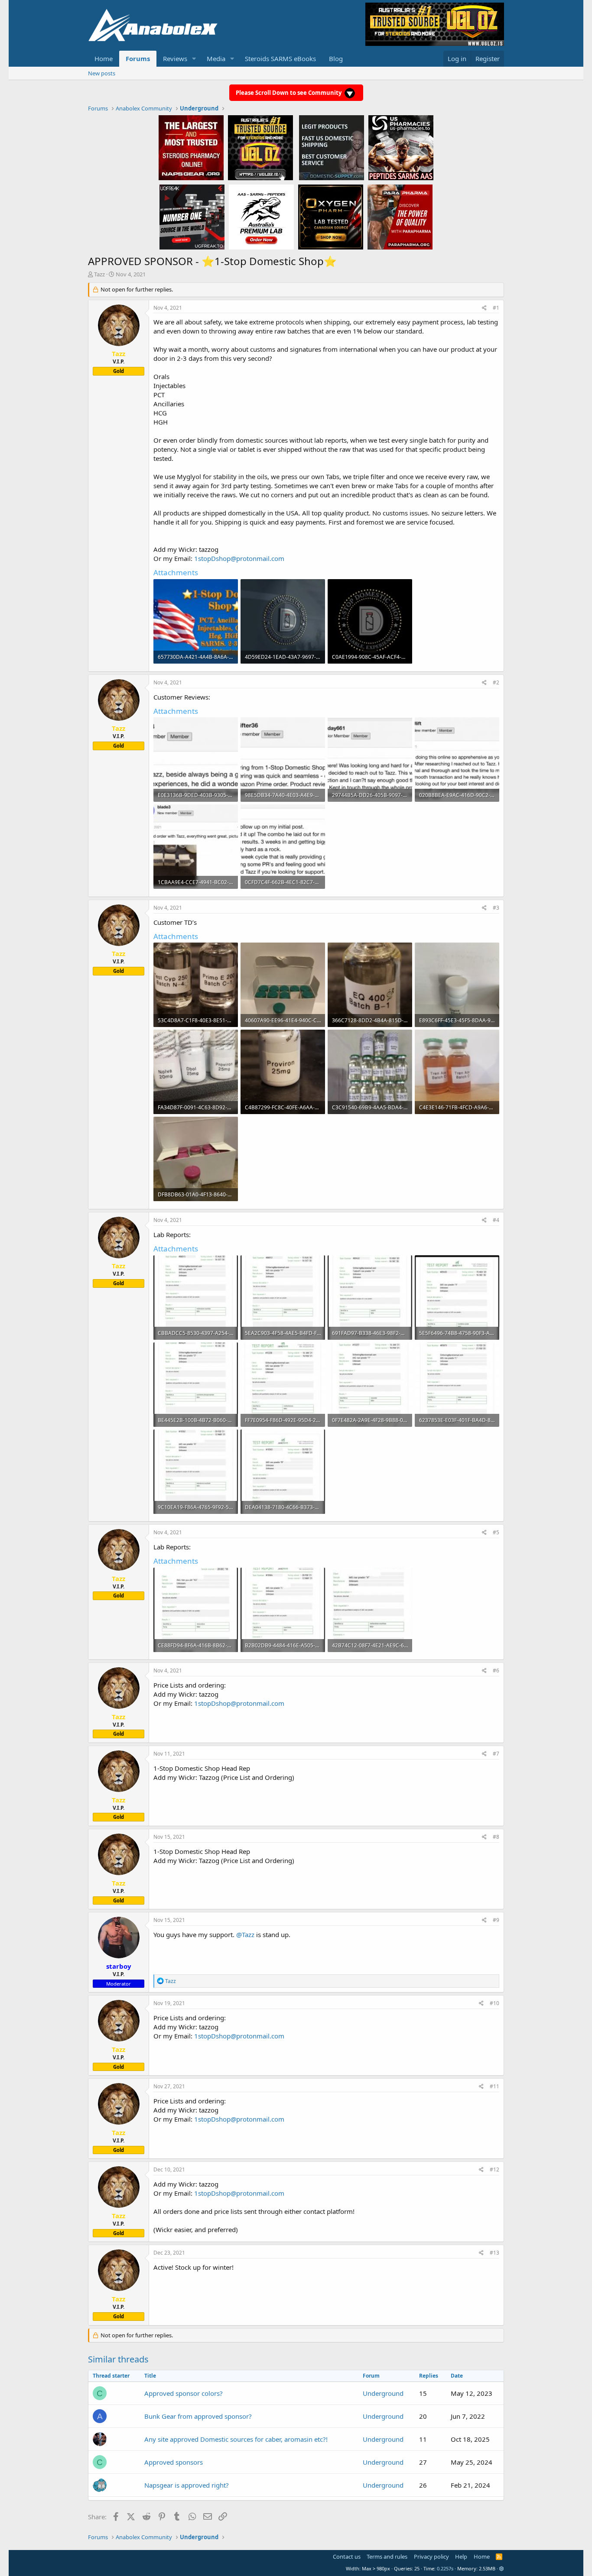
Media (216, 58)
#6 (496, 1670)
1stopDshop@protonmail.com (239, 558)
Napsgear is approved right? (187, 2485)
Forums (138, 58)
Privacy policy (431, 2557)
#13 (494, 2253)
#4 (496, 1220)
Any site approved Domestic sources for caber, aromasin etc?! (236, 2439)
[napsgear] (191, 147)
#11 (494, 2086)
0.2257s (445, 2568)
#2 (496, 682)
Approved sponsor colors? (184, 2393)
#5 (496, 1532)
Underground (383, 2393)
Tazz (99, 274)
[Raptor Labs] (261, 217)
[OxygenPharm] (331, 217)
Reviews (175, 58)
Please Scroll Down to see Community (289, 93)
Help (461, 2557)
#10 (494, 2003)
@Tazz (245, 1934)
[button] (194, 59)
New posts (102, 73)
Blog (336, 58)
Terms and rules (387, 2557)
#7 (496, 1754)
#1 (496, 308)
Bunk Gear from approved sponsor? (198, 2416)
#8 (496, 1837)
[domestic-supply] (332, 147)
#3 (496, 908)
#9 (496, 1920)
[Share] (484, 308)
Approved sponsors (174, 2462)
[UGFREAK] (192, 217)
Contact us (347, 2557)
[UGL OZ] (260, 147)
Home (104, 58)
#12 (494, 2169)
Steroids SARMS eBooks (280, 58)
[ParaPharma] (400, 217)
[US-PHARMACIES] (401, 147)
